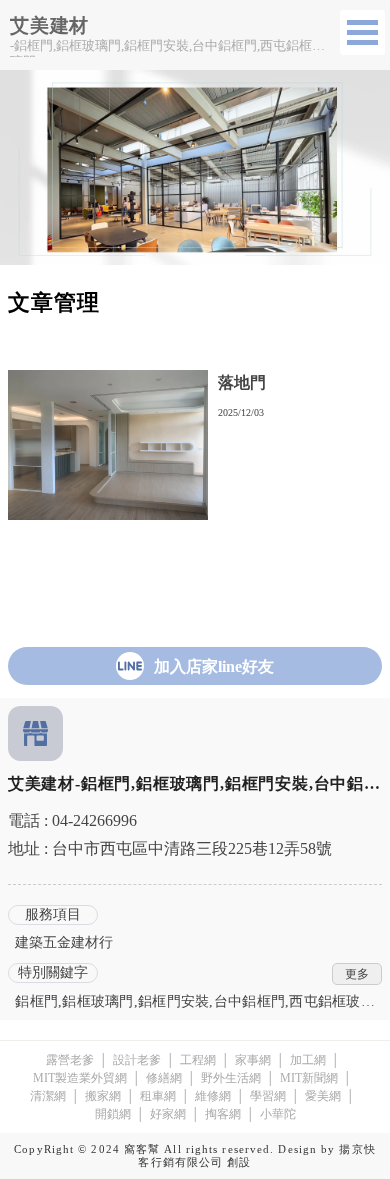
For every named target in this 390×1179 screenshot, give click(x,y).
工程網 (198, 1060)
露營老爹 (70, 1060)
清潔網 (48, 1096)
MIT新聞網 (309, 1078)
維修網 (213, 1096)
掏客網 (223, 1114)
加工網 (308, 1060)
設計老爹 (137, 1060)
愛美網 (323, 1096)
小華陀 (278, 1114)
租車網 (158, 1096)
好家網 (168, 1114)
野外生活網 (231, 1078)
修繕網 (164, 1078)
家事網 (253, 1060)
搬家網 (103, 1096)
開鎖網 (113, 1114)
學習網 (268, 1096)
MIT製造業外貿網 (80, 1078)
